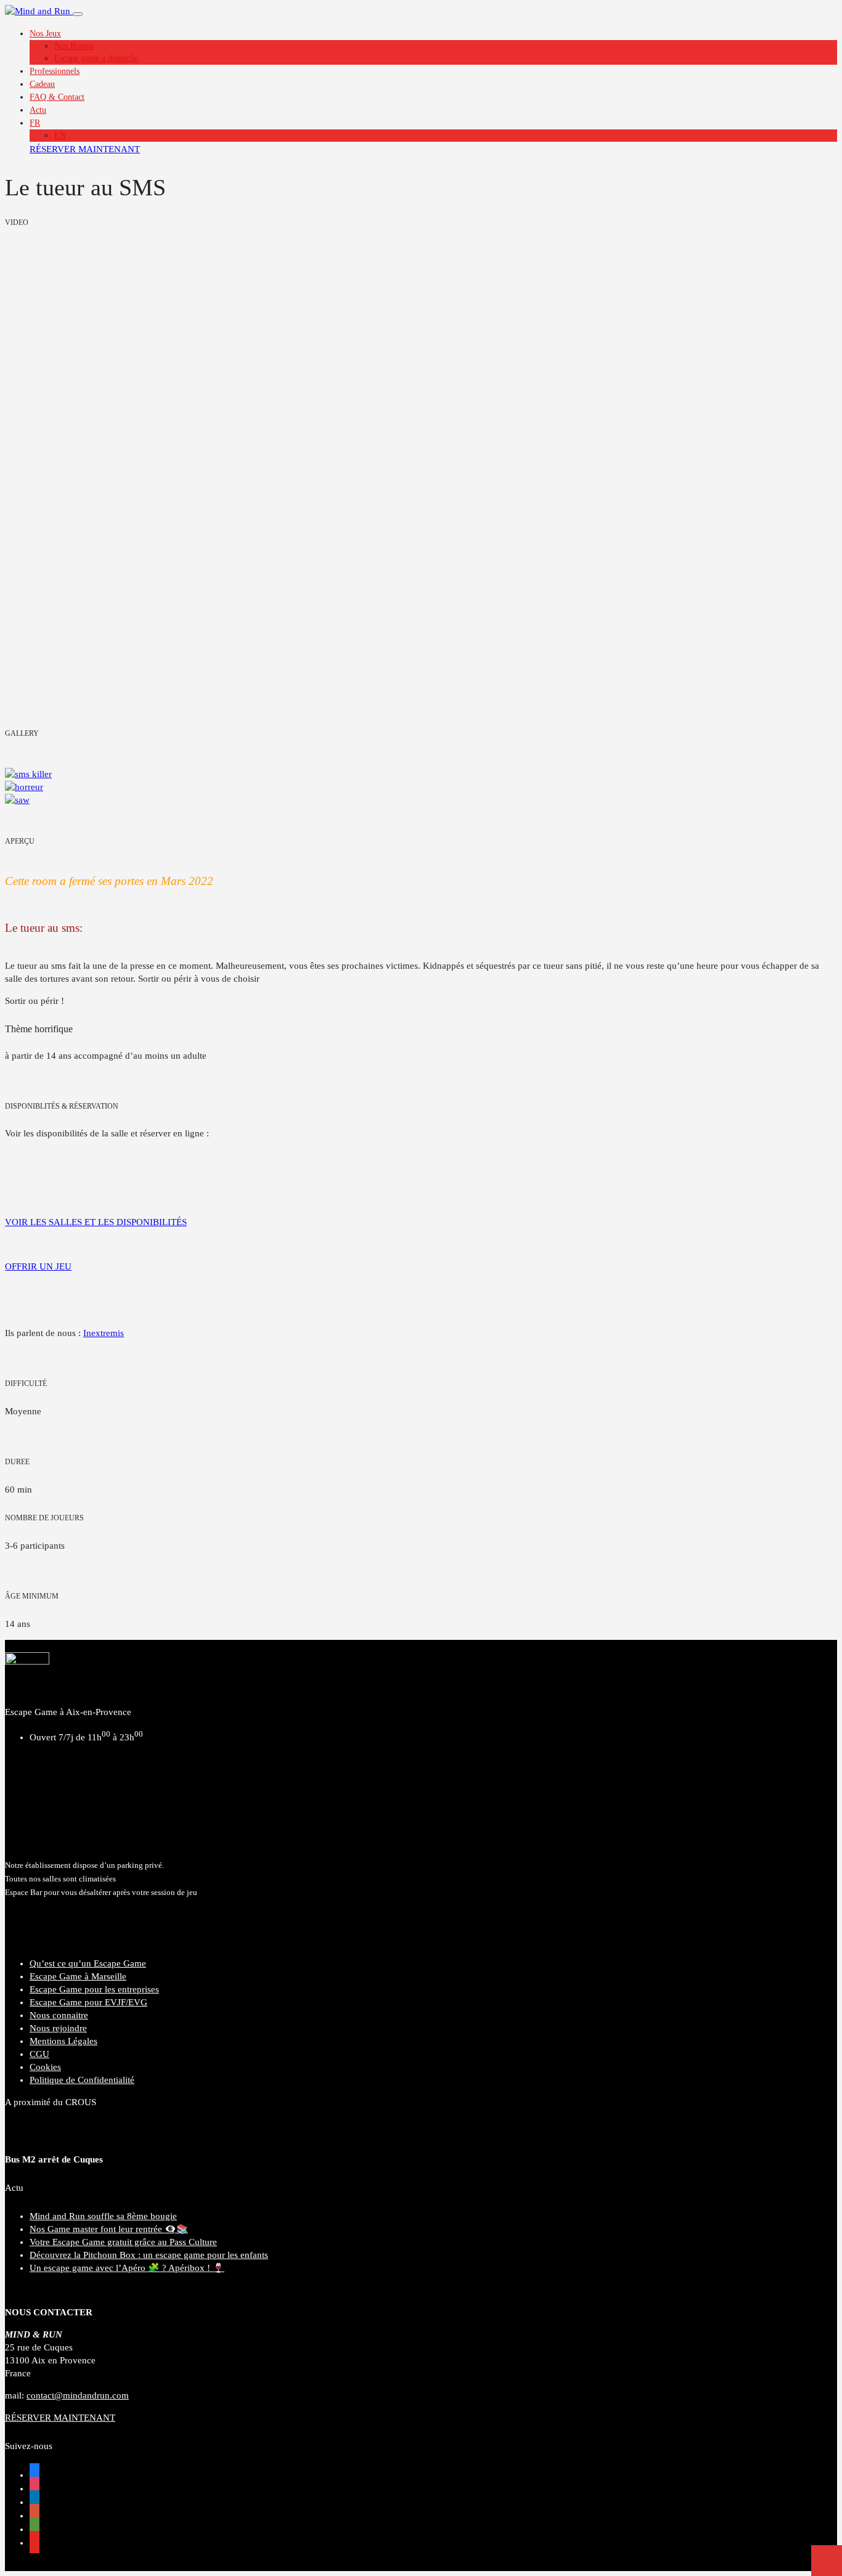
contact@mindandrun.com (78, 2395)
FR (35, 123)
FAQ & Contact (57, 97)
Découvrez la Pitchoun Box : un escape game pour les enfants (149, 2255)
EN (60, 135)
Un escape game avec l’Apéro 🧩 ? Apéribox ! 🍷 (127, 2268)
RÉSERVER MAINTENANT (85, 149)
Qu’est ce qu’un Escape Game (88, 1963)
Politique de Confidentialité (82, 2080)
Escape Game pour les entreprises (94, 1989)
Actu (38, 110)
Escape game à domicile (96, 58)
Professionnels (55, 71)
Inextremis (104, 1333)
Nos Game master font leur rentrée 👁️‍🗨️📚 (109, 2229)
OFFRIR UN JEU (38, 1266)
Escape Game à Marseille (78, 1976)
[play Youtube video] (421, 478)
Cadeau (42, 84)
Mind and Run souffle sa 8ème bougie (103, 2216)
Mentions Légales (63, 2041)
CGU (39, 2054)
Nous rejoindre (58, 2028)
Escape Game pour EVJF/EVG (88, 2002)
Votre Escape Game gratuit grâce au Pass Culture (123, 2242)
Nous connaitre (59, 2015)
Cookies (45, 2067)
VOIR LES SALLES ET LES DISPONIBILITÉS (96, 1222)
